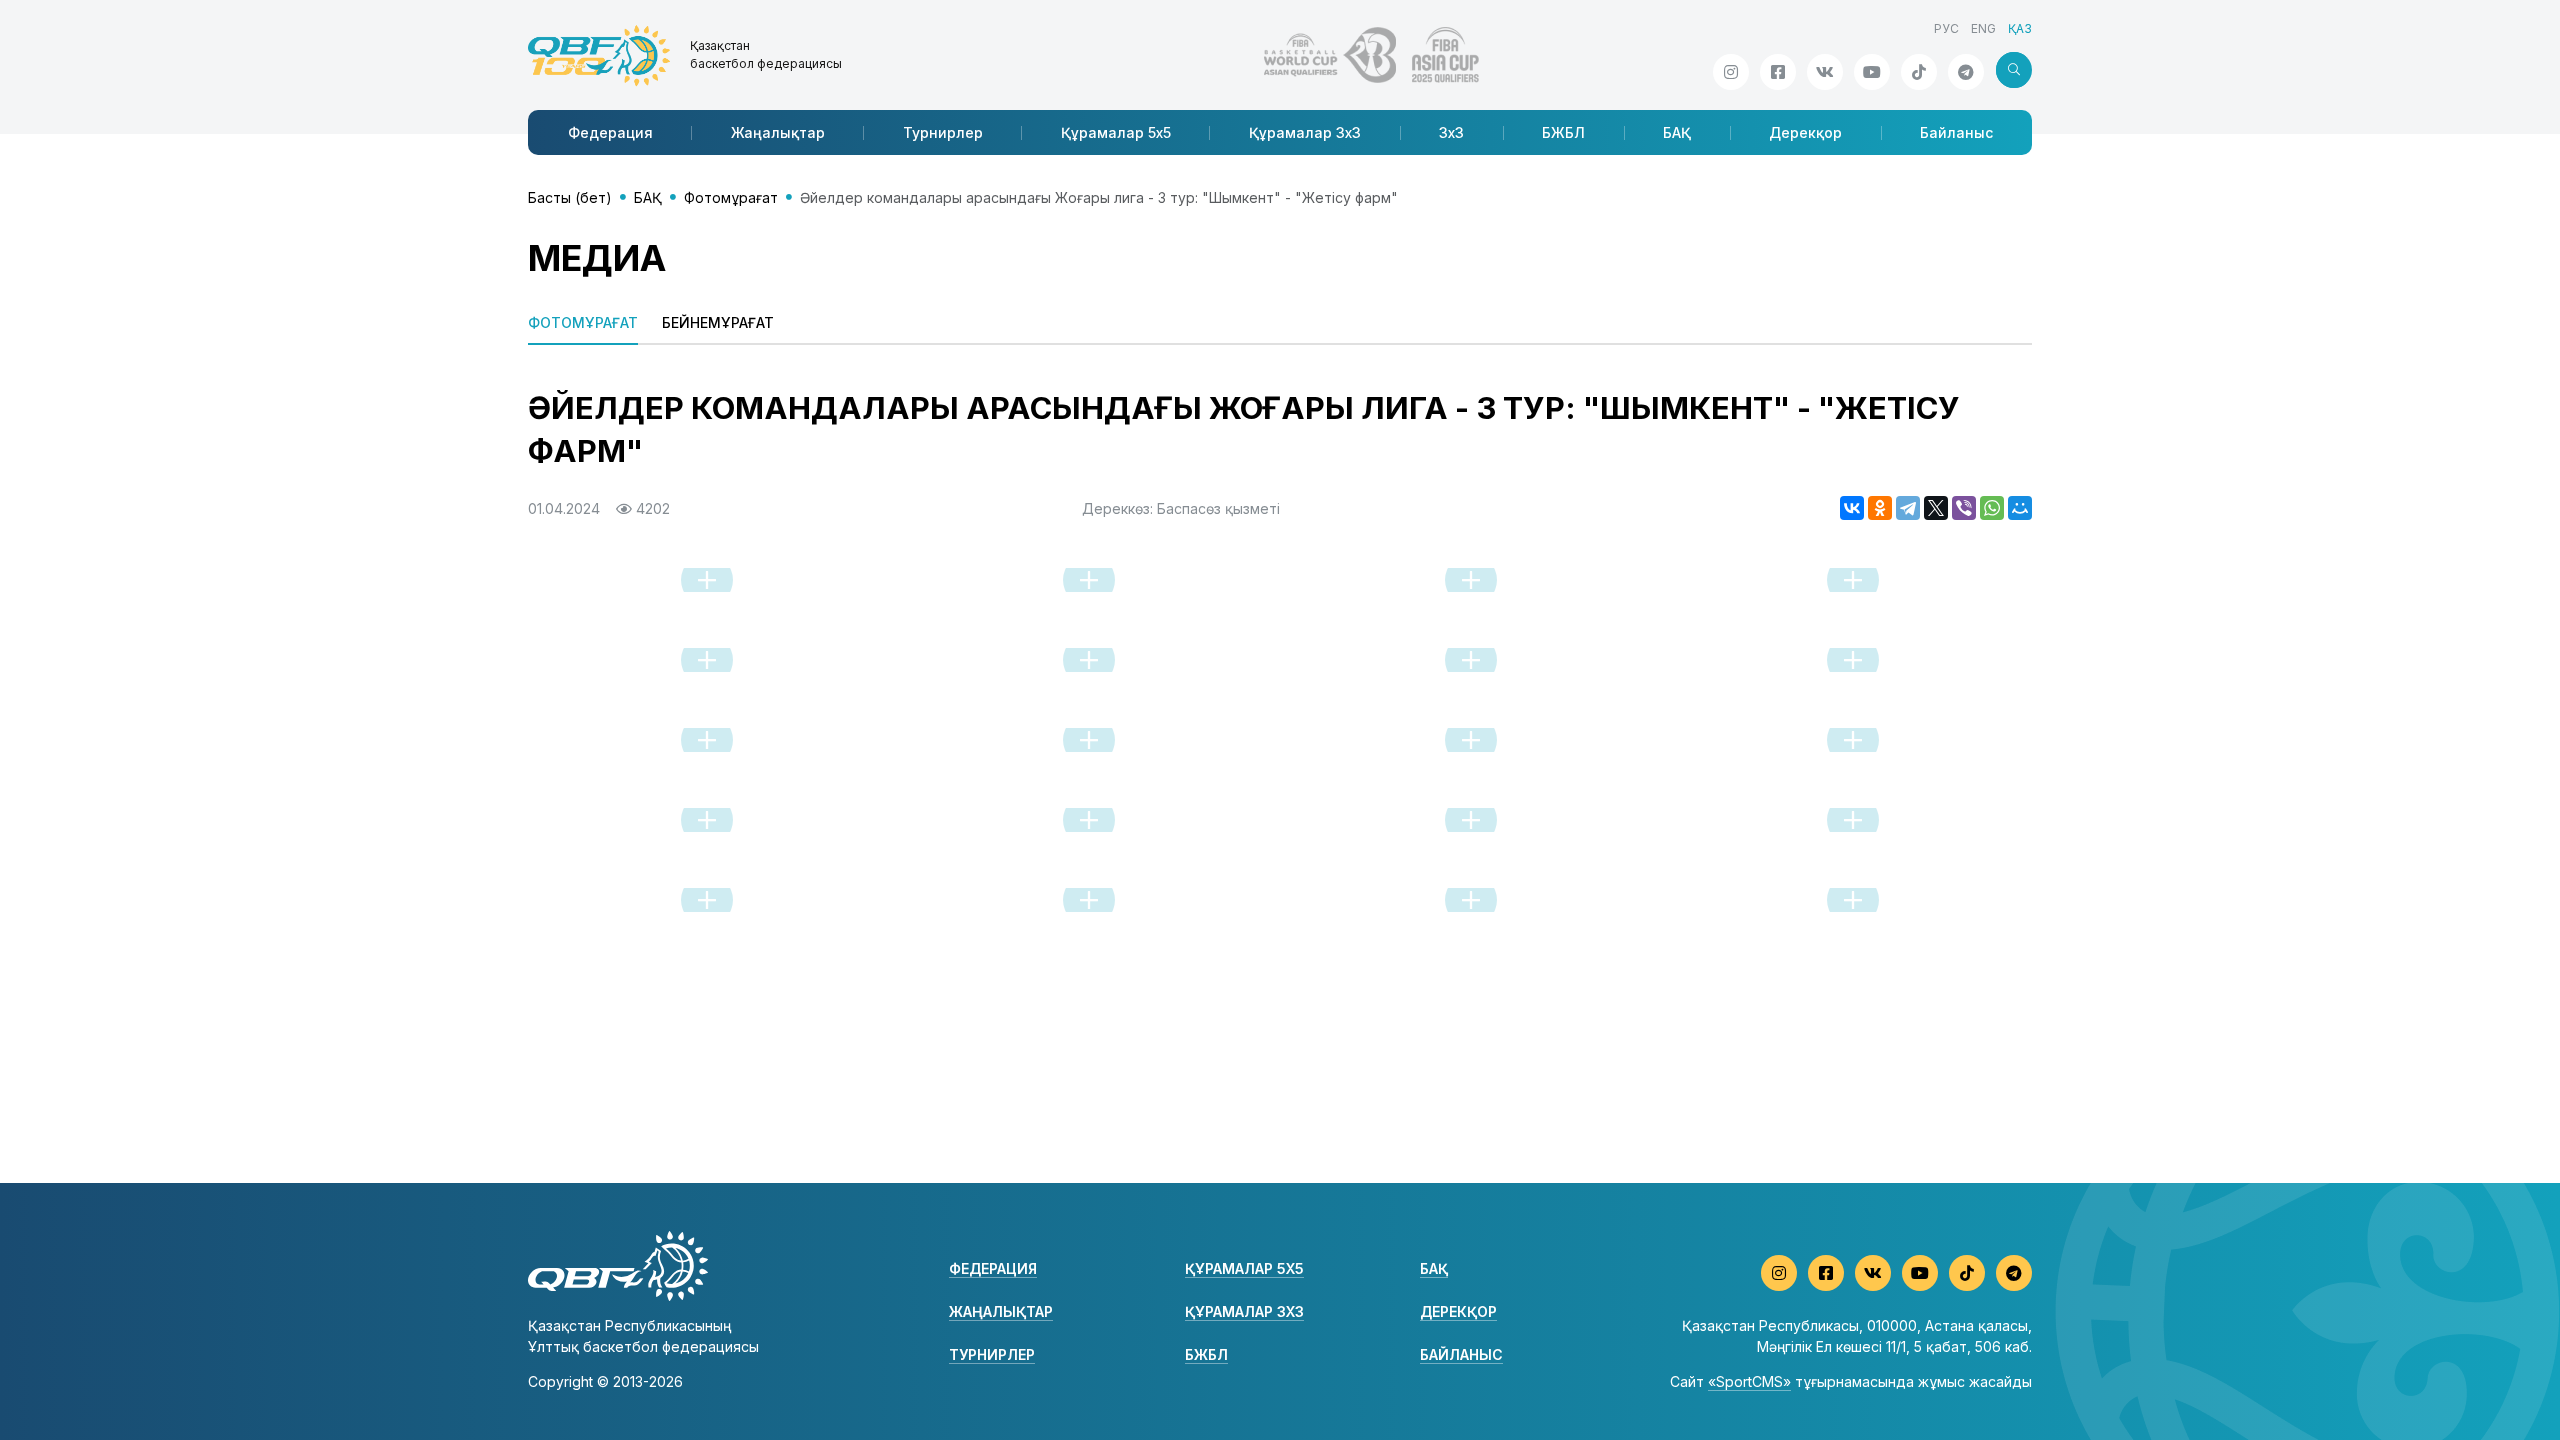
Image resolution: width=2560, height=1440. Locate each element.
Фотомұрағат (731, 197)
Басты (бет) (570, 197)
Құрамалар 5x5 (1116, 132)
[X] (1936, 508)
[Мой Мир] (2020, 508)
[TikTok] (1919, 72)
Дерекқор (1805, 132)
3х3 (1451, 132)
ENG (1983, 28)
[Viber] (1964, 508)
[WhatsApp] (1992, 508)
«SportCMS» (1749, 1381)
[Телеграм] (1966, 72)
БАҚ (1677, 132)
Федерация (610, 132)
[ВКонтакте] (1852, 508)
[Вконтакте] (1825, 72)
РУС (1946, 28)
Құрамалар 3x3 (1305, 132)
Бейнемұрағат (718, 322)
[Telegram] (1908, 508)
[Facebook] (1778, 72)
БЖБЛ (1563, 132)
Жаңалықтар (778, 132)
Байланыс (1956, 132)
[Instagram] (1731, 72)
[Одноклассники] (1880, 508)
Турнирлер (943, 132)
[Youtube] (1872, 72)
